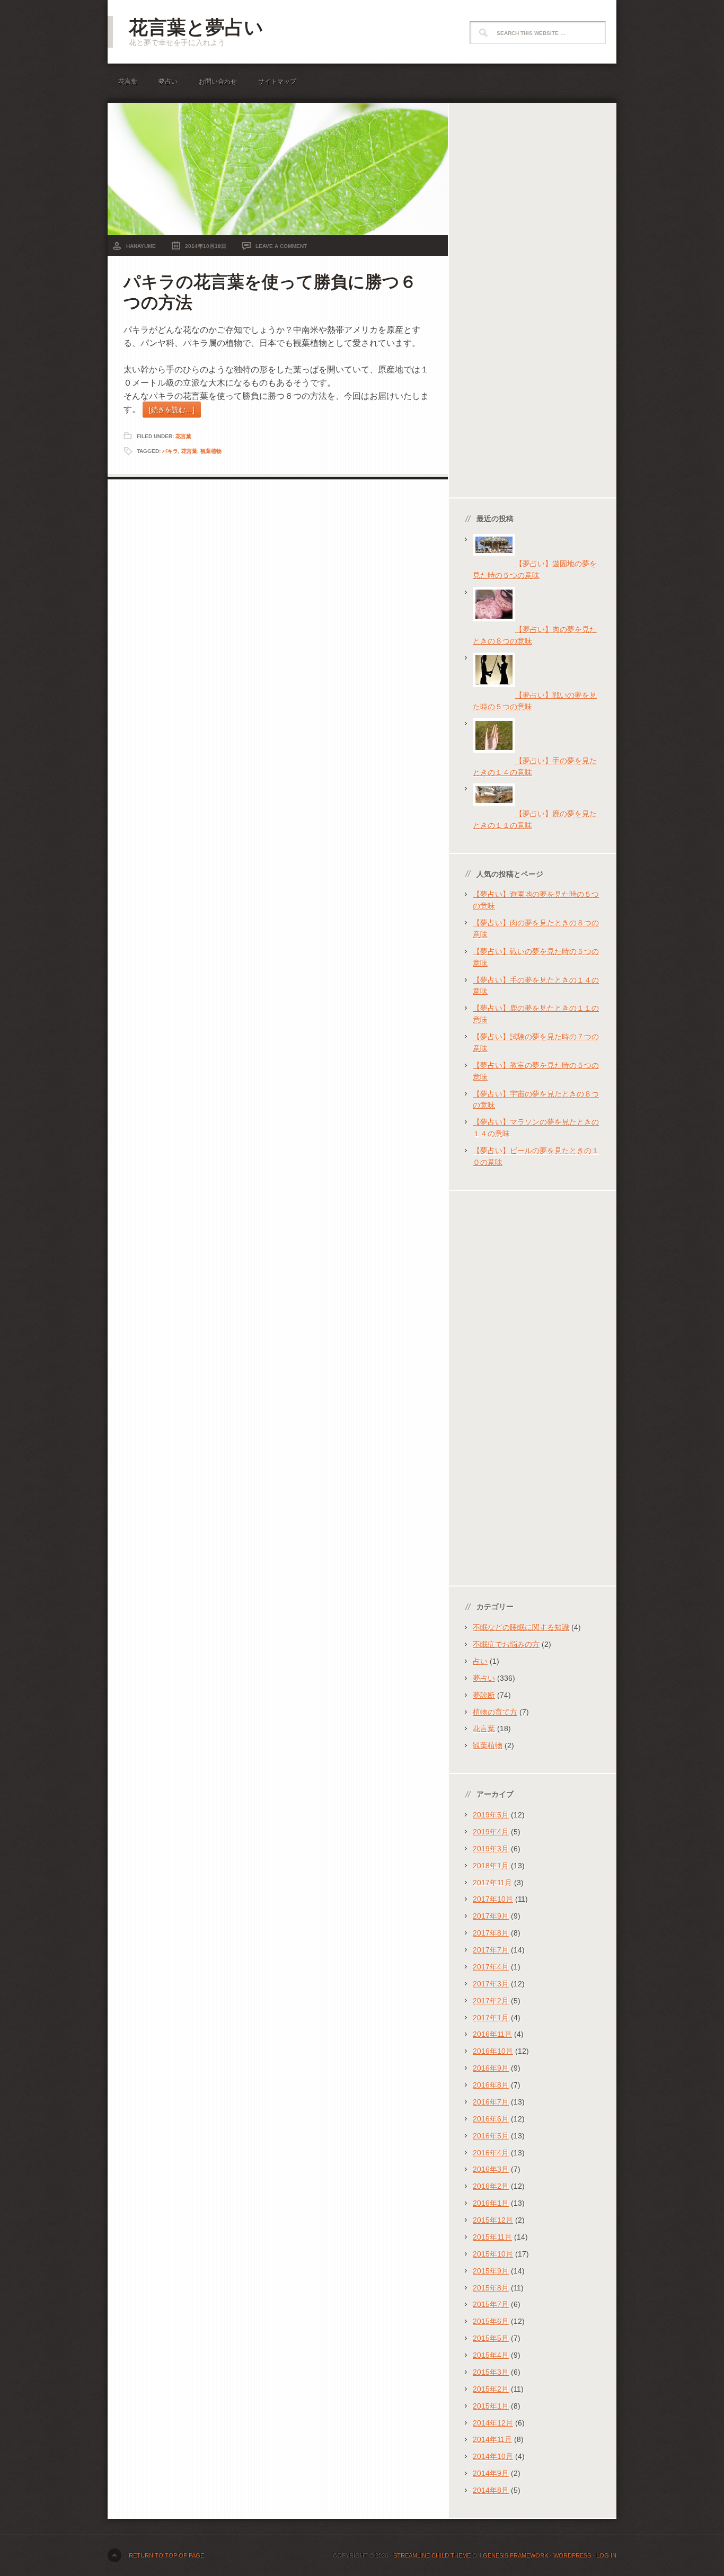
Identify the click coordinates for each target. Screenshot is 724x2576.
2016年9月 (491, 2068)
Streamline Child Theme (432, 2555)
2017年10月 (493, 1899)
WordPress (572, 2555)
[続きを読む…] (172, 410)
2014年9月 (491, 2473)
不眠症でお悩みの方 (506, 1644)
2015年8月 (491, 2288)
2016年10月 (493, 2051)
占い (480, 1661)
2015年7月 (491, 2304)
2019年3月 (491, 1849)
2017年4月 (491, 1967)
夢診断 (484, 1695)
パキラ (170, 451)
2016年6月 (491, 2119)
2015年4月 (491, 2355)
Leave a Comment (281, 246)
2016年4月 (491, 2153)
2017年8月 (491, 1933)
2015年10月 (493, 2254)
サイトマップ (277, 82)
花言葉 (128, 82)
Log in (606, 2555)
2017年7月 (491, 1950)
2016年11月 (492, 2034)
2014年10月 (493, 2456)
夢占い (168, 82)
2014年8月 (491, 2490)
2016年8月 (491, 2085)
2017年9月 (491, 1916)
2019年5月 (491, 1815)
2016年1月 (491, 2203)
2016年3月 (491, 2169)
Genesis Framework (515, 2555)
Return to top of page (166, 2555)
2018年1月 (491, 1866)
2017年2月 (491, 2001)
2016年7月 (491, 2102)
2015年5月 (491, 2338)
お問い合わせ (218, 82)
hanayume (141, 246)
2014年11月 (492, 2439)
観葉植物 (211, 451)
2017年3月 (491, 1984)
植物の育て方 (495, 1712)
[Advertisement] (533, 301)
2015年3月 (491, 2372)
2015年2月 (491, 2389)
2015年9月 (491, 2271)
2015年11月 (492, 2237)
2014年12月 (493, 2423)
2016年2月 (491, 2186)
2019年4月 (491, 1832)
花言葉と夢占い (196, 27)
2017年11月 (492, 1883)
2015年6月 (491, 2321)
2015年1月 (491, 2406)
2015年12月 (493, 2220)
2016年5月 (491, 2136)
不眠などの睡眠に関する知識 (521, 1627)
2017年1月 (491, 2018)
